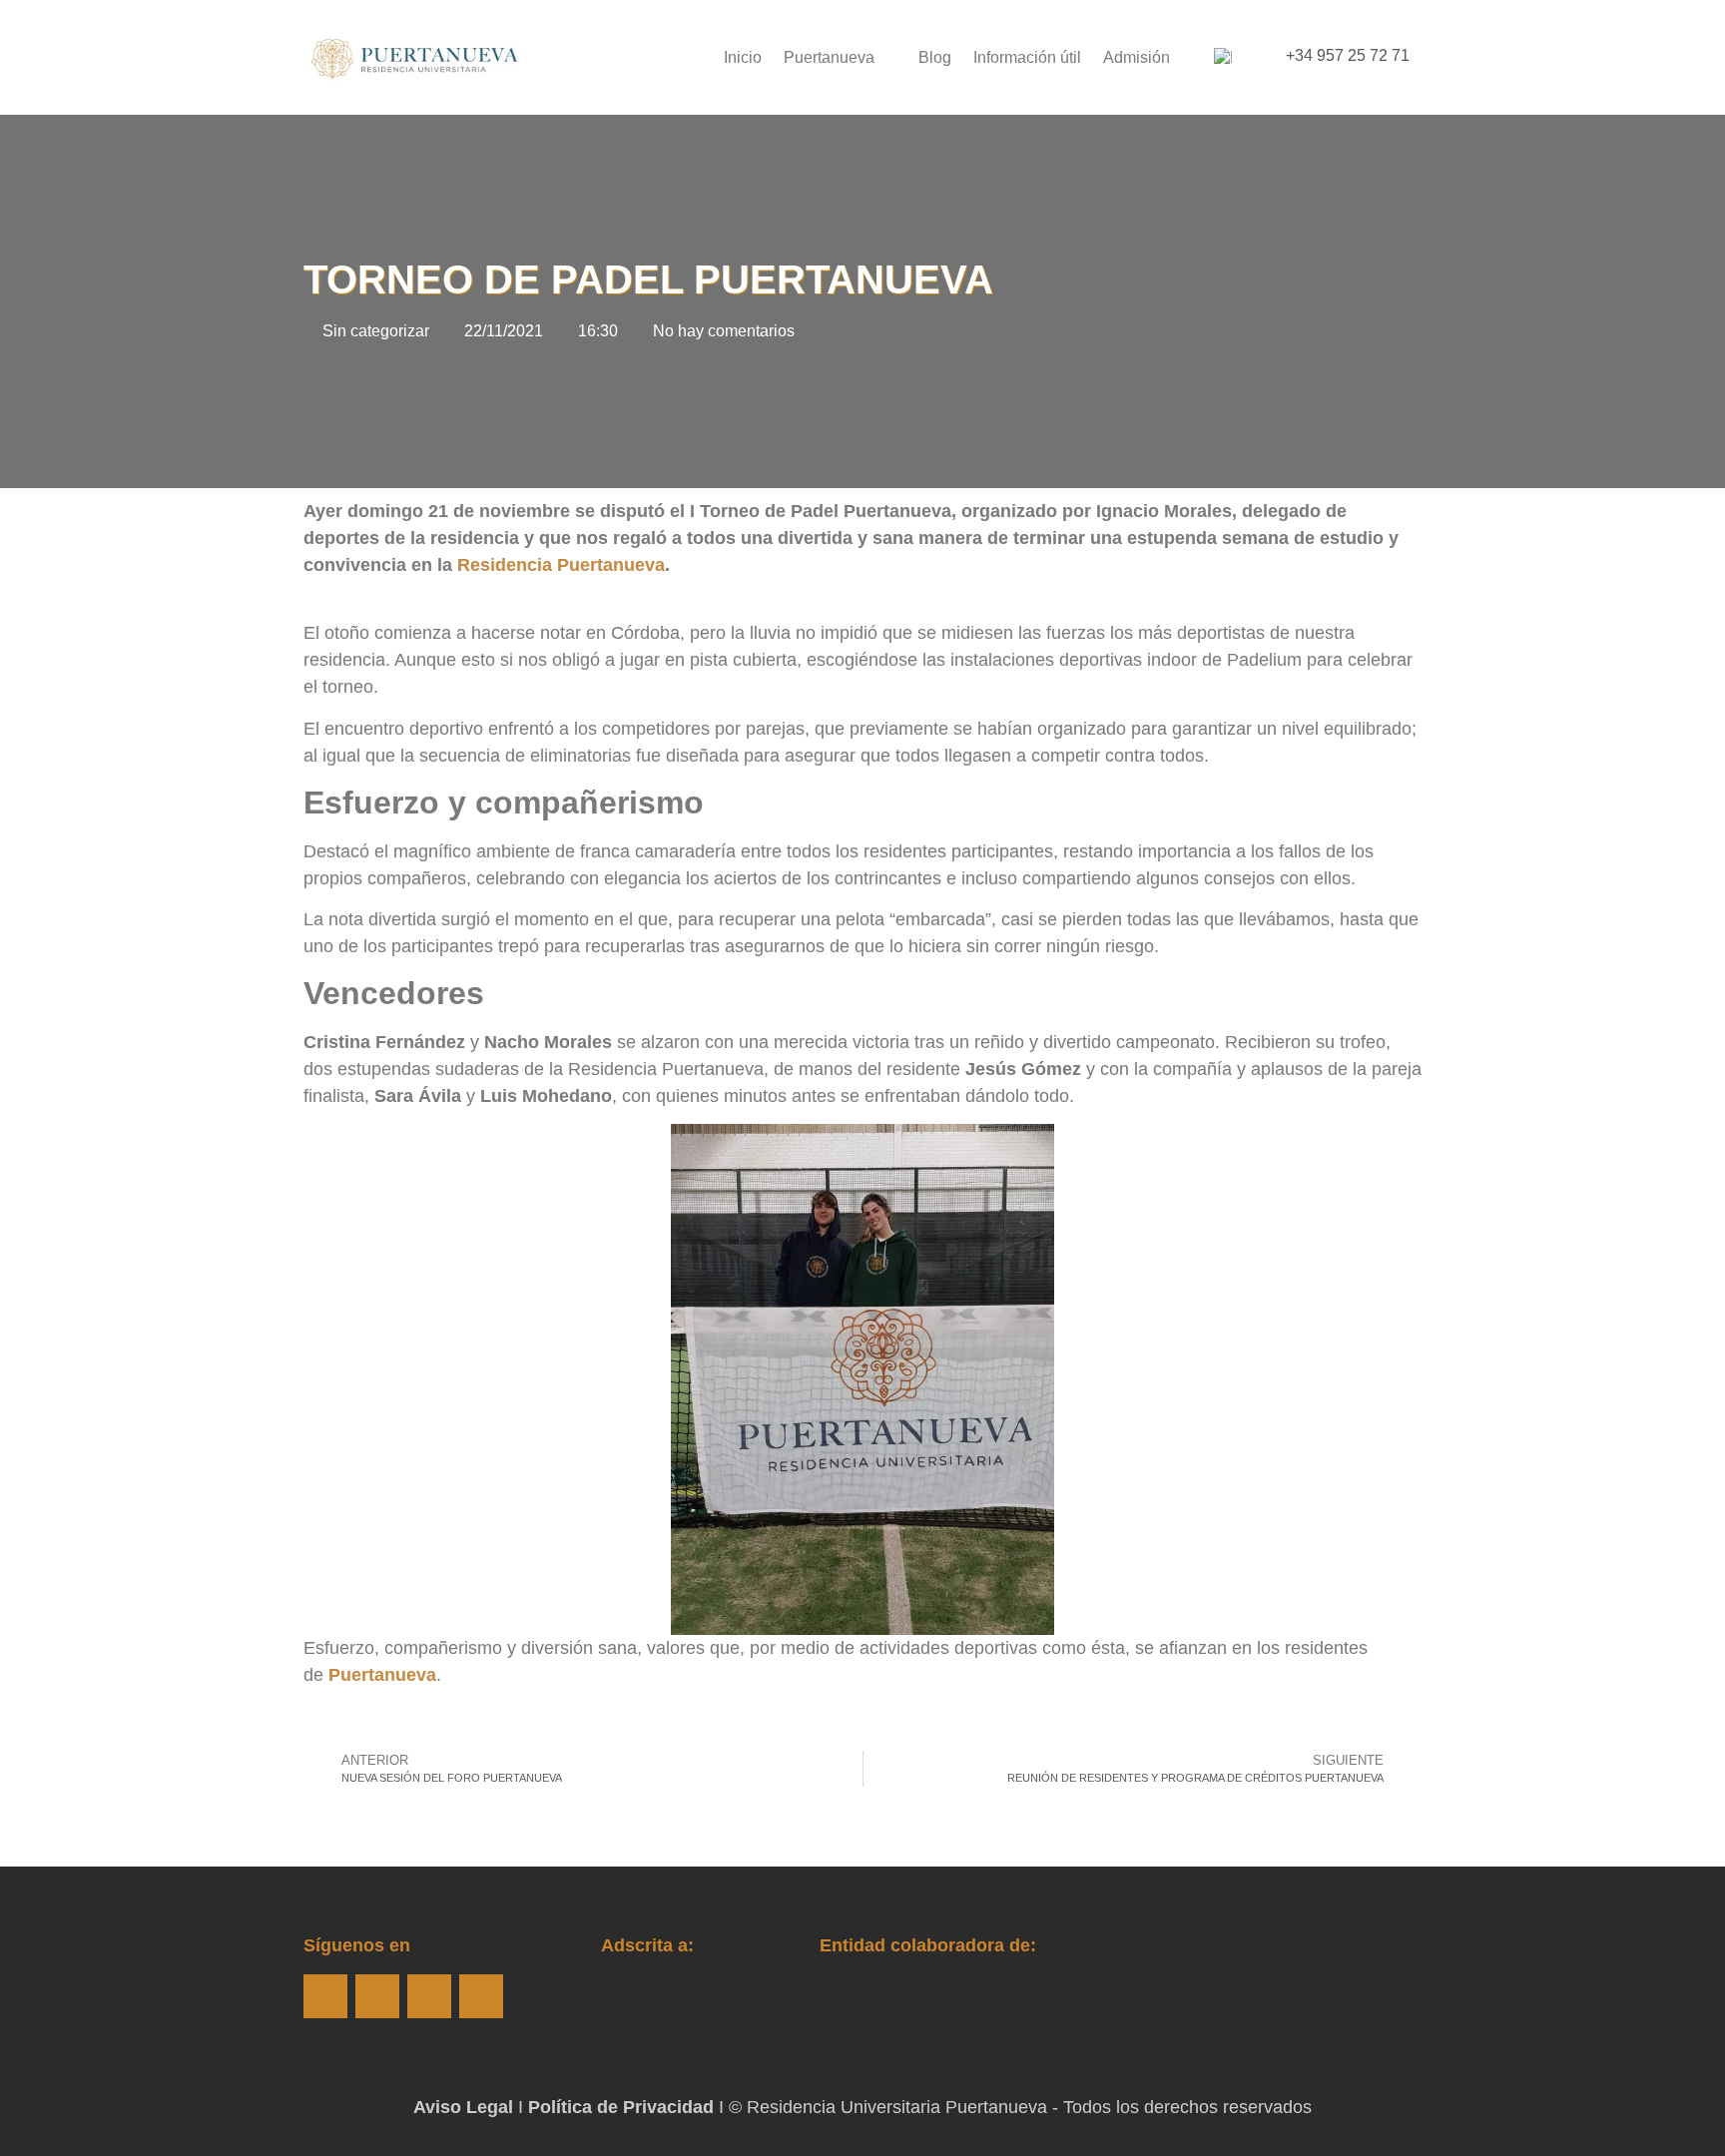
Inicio (743, 57)
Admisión (1137, 57)
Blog (935, 57)
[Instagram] (377, 1996)
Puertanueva (829, 57)
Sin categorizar (376, 331)
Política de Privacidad (621, 2107)
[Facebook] (325, 1996)
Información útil (1027, 57)
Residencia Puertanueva (561, 565)
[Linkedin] (481, 1996)
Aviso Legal (463, 2107)
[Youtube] (429, 1996)
